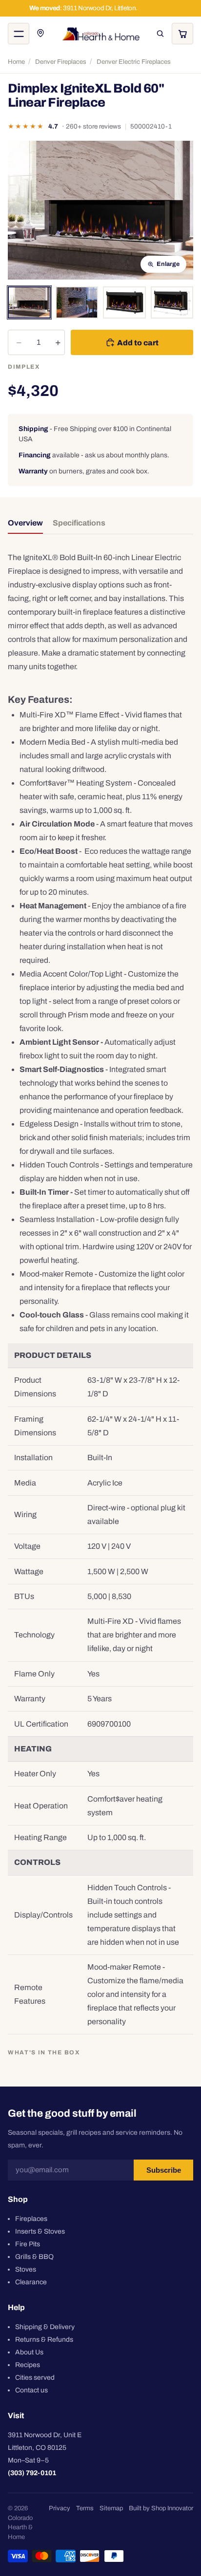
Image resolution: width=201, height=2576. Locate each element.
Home (16, 62)
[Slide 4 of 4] (172, 302)
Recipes (28, 2364)
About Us (29, 2352)
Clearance (31, 2282)
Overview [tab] (25, 523)
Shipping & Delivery (45, 2326)
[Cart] (182, 34)
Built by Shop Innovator (161, 2508)
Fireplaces (31, 2218)
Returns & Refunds (44, 2339)
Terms (85, 2508)
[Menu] (19, 34)
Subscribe (164, 2170)
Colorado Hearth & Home (20, 2528)
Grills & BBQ (34, 2256)
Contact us (31, 2390)
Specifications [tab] (79, 523)
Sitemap (111, 2508)
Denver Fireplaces (61, 62)
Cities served (35, 2377)
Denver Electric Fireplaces (134, 62)
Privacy (60, 2508)
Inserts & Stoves (40, 2231)
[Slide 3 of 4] (124, 302)
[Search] (160, 34)
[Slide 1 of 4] (29, 302)
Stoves (26, 2269)
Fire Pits (28, 2244)
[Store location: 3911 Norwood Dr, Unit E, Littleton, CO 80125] (41, 34)
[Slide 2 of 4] (77, 302)
